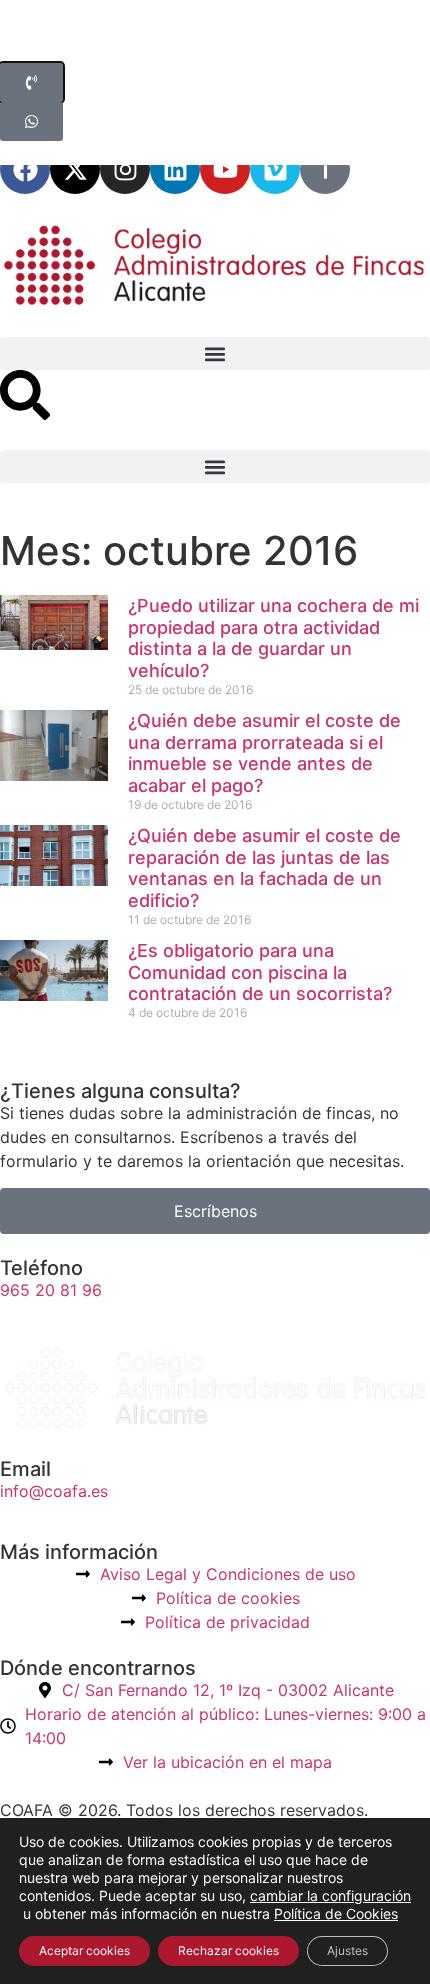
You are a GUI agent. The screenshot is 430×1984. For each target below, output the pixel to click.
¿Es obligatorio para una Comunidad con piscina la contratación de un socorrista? (260, 972)
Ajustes (347, 1950)
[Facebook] (25, 169)
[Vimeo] (275, 169)
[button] (215, 353)
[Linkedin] (175, 169)
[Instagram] (125, 169)
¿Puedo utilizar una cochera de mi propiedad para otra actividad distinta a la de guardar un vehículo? (273, 638)
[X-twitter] (75, 169)
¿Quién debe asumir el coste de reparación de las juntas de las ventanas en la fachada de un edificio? (264, 868)
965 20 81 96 (51, 1290)
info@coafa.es (54, 1491)
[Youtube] (225, 169)
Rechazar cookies (228, 1950)
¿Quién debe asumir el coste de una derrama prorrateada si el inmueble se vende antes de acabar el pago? (264, 753)
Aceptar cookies (84, 1950)
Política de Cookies (336, 1913)
